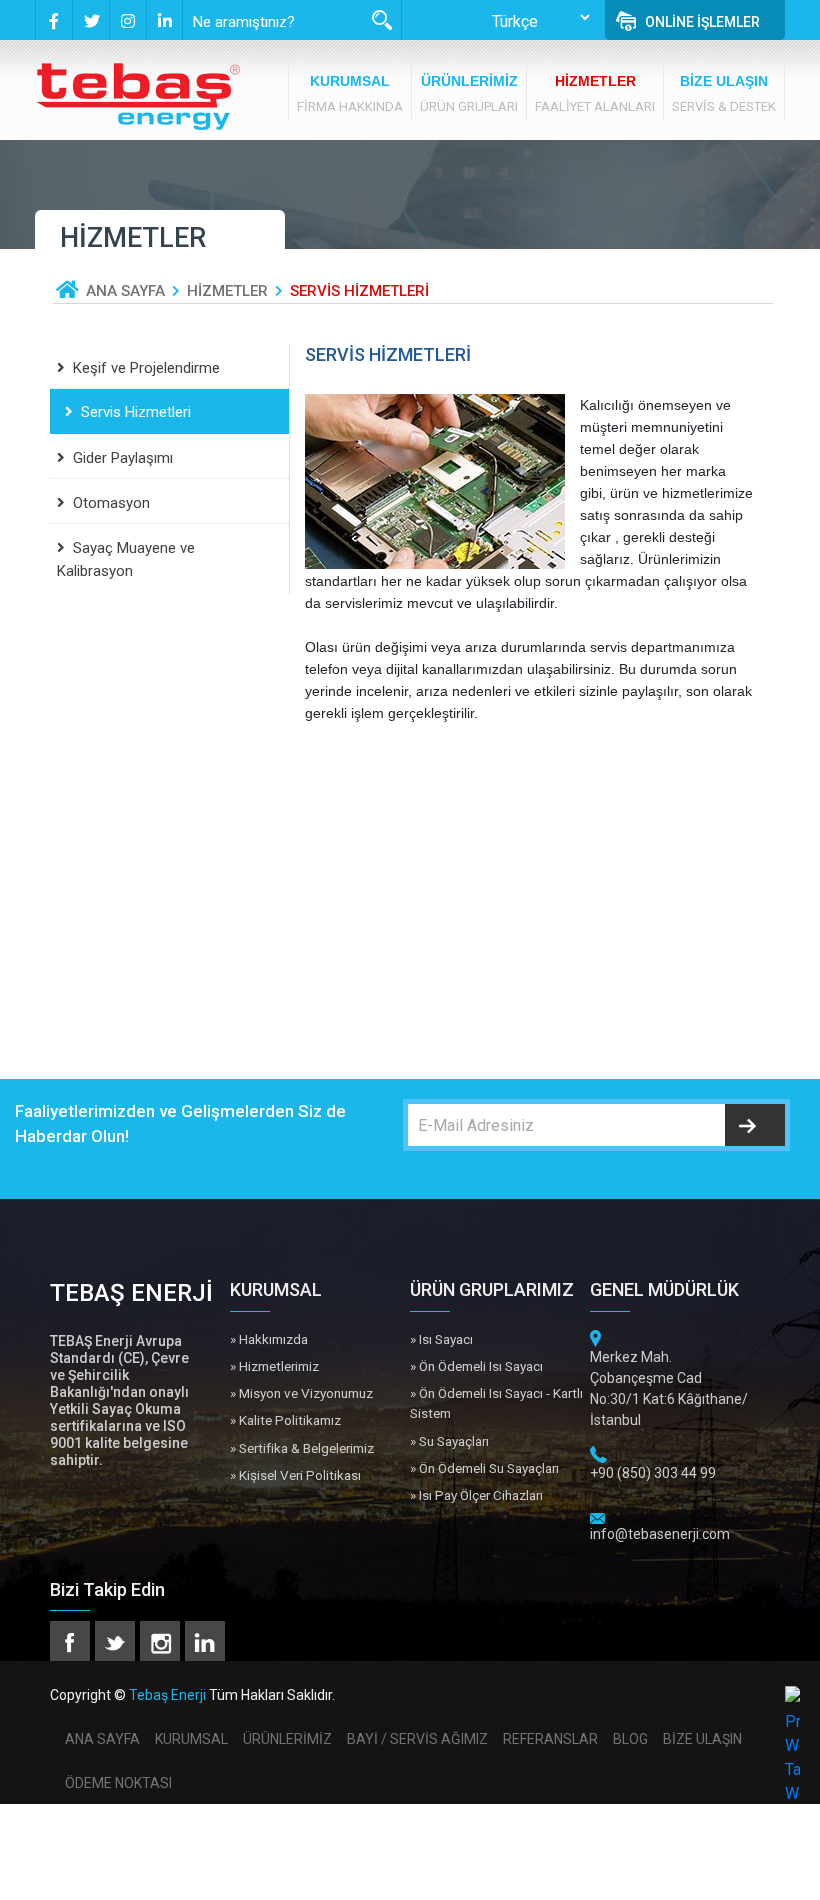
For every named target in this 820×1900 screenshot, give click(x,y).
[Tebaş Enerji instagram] (127, 20)
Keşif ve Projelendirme (146, 368)
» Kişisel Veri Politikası (295, 1475)
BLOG (630, 1739)
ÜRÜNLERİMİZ (287, 1739)
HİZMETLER (227, 291)
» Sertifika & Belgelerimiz (302, 1448)
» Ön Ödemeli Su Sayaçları (484, 1468)
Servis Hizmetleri (136, 412)
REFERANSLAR (550, 1739)
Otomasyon (111, 503)
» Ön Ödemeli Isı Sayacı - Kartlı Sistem (496, 1403)
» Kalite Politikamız (285, 1420)
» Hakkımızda (269, 1339)
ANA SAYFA (125, 291)
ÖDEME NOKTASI (118, 1783)
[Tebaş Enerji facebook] (53, 20)
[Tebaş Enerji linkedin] (164, 20)
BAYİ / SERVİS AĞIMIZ (417, 1739)
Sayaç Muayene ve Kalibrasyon (126, 559)
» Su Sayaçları (449, 1441)
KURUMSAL (191, 1739)
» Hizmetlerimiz (274, 1366)
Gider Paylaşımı (123, 458)
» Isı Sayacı (441, 1339)
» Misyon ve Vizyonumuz (301, 1393)
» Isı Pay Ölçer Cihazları (476, 1495)
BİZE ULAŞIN (702, 1739)
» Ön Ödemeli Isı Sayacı (476, 1366)
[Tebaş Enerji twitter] (90, 20)
